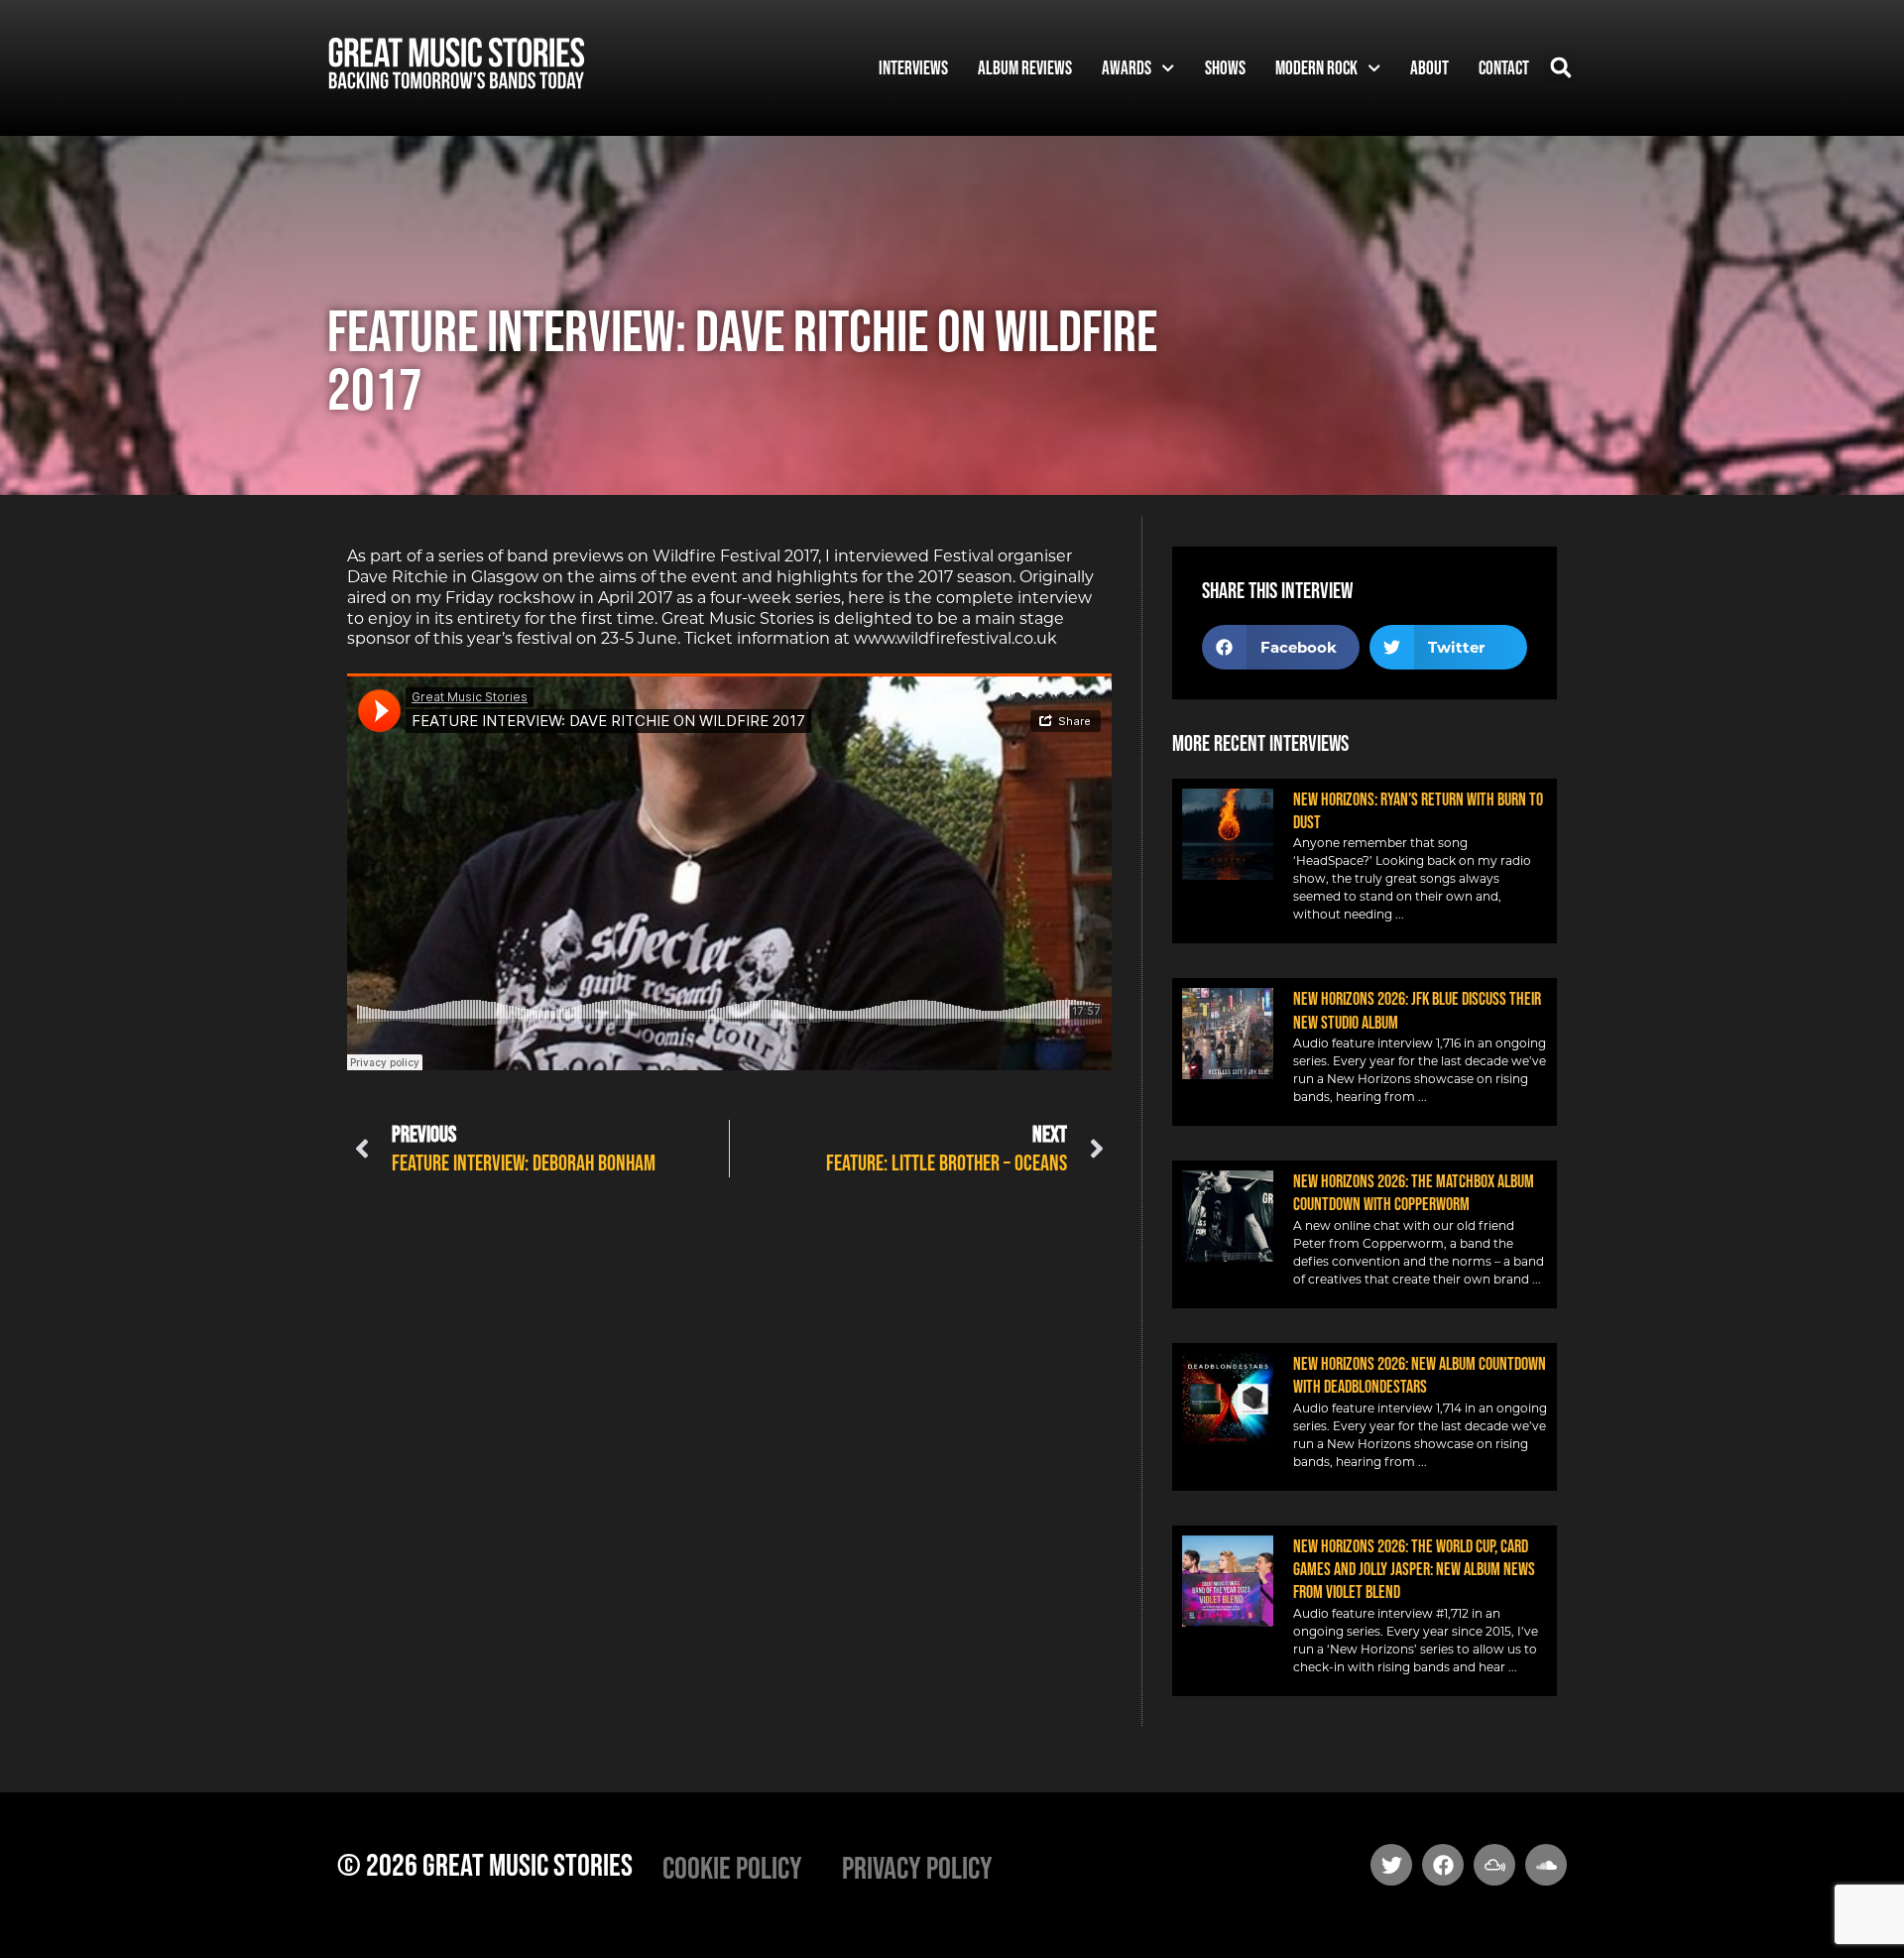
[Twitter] (1391, 1865)
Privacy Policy (917, 1867)
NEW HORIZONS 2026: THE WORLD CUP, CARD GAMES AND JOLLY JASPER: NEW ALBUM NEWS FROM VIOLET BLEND (1414, 1570)
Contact (1504, 67)
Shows (1225, 67)
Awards (1127, 67)
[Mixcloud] (1494, 1865)
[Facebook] (1443, 1865)
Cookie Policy (732, 1867)
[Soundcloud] (1546, 1865)
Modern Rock (1316, 67)
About (1429, 67)
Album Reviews (1025, 67)
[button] (1560, 68)
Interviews (913, 67)
